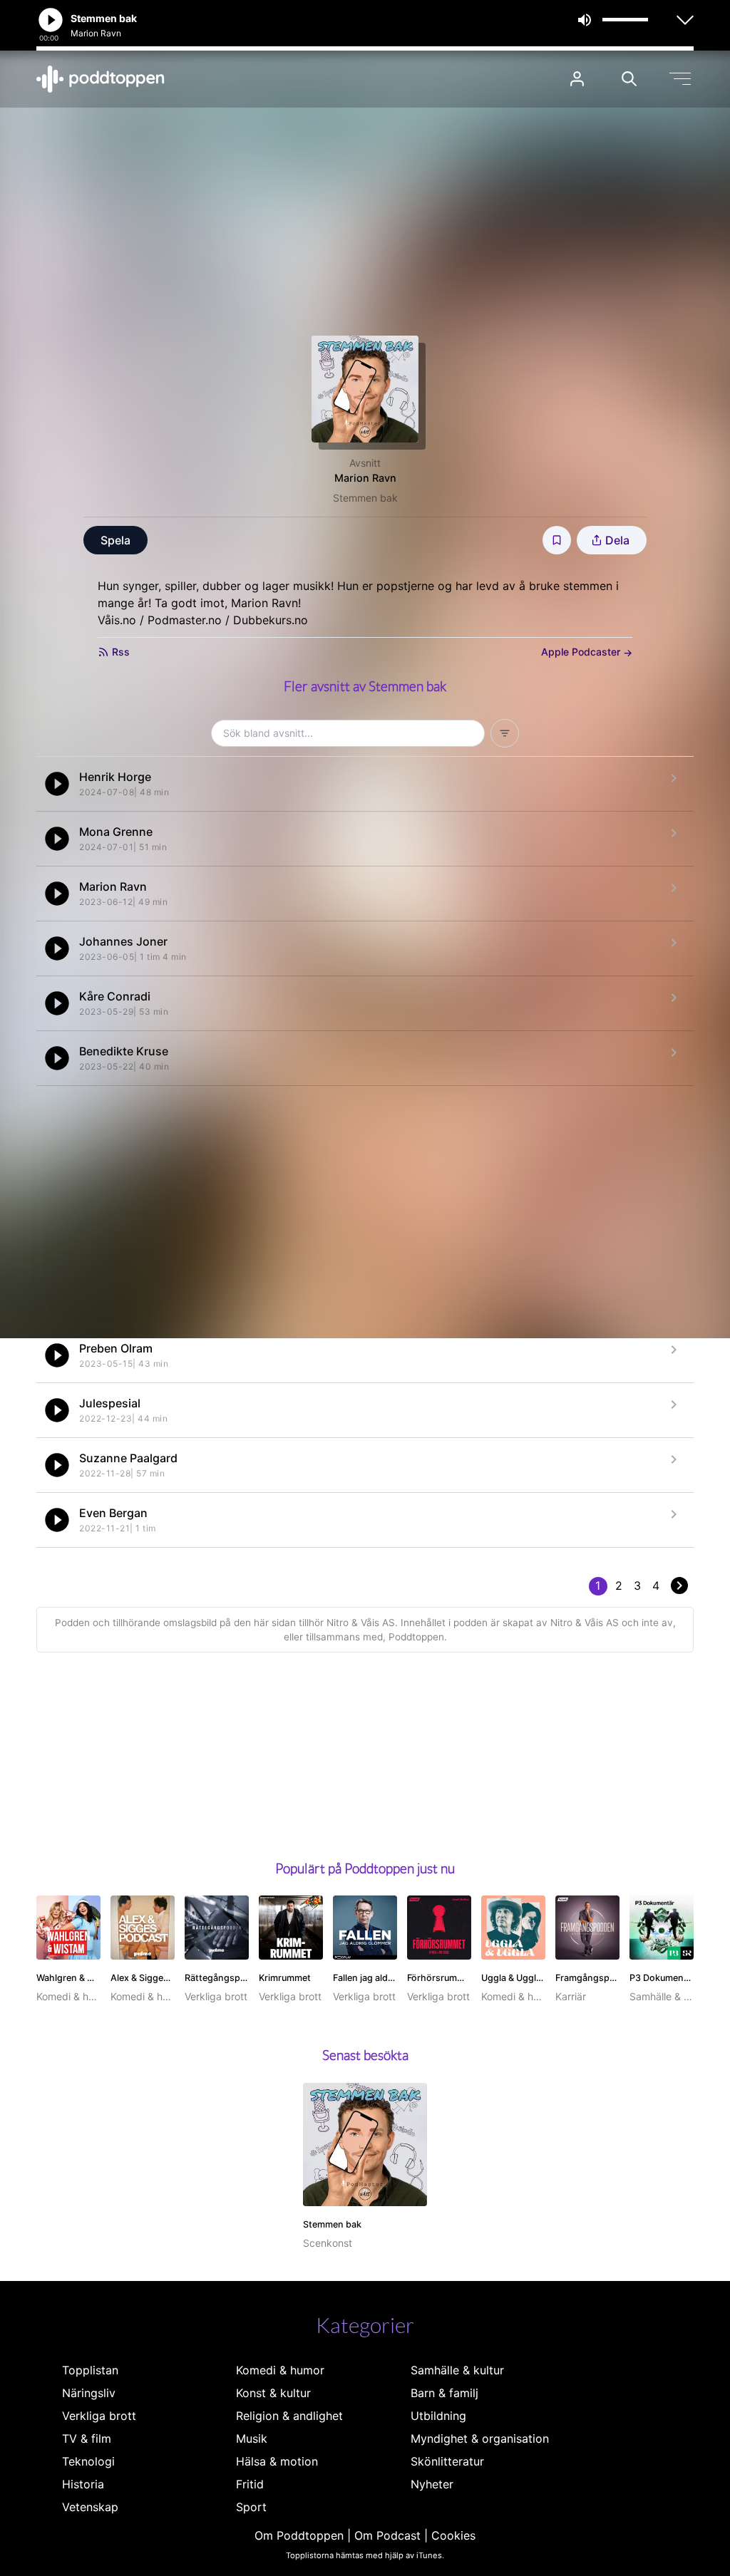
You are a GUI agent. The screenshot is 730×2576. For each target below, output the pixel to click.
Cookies (453, 2535)
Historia (83, 2484)
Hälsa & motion (277, 2461)
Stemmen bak (365, 498)
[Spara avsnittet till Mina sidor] (557, 540)
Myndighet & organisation (480, 2438)
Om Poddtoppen (299, 2535)
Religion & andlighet (289, 2416)
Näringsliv (89, 2393)
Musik (252, 2438)
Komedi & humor (280, 2370)
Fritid (250, 2484)
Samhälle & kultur (457, 2370)
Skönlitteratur (447, 2461)
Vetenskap (90, 2507)
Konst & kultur (273, 2393)
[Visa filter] (505, 733)
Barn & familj (444, 2393)
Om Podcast (387, 2535)
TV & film (87, 2438)
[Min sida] (577, 79)
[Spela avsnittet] (57, 784)
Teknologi (88, 2461)
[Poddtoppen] (101, 79)
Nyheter (432, 2484)
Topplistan (90, 2370)
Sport (251, 2507)
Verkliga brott (99, 2416)
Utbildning (438, 2416)
